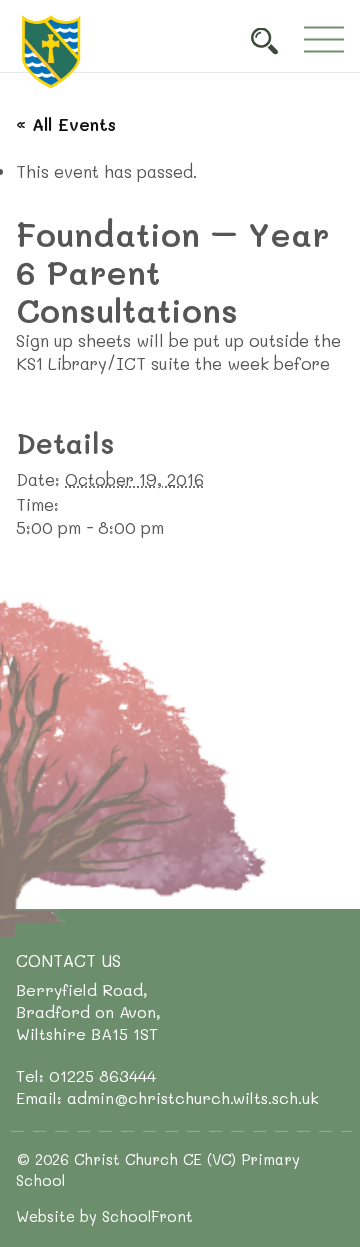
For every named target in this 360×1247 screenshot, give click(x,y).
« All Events (66, 124)
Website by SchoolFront (104, 1216)
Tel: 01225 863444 (86, 1075)
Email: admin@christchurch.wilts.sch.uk (167, 1097)
